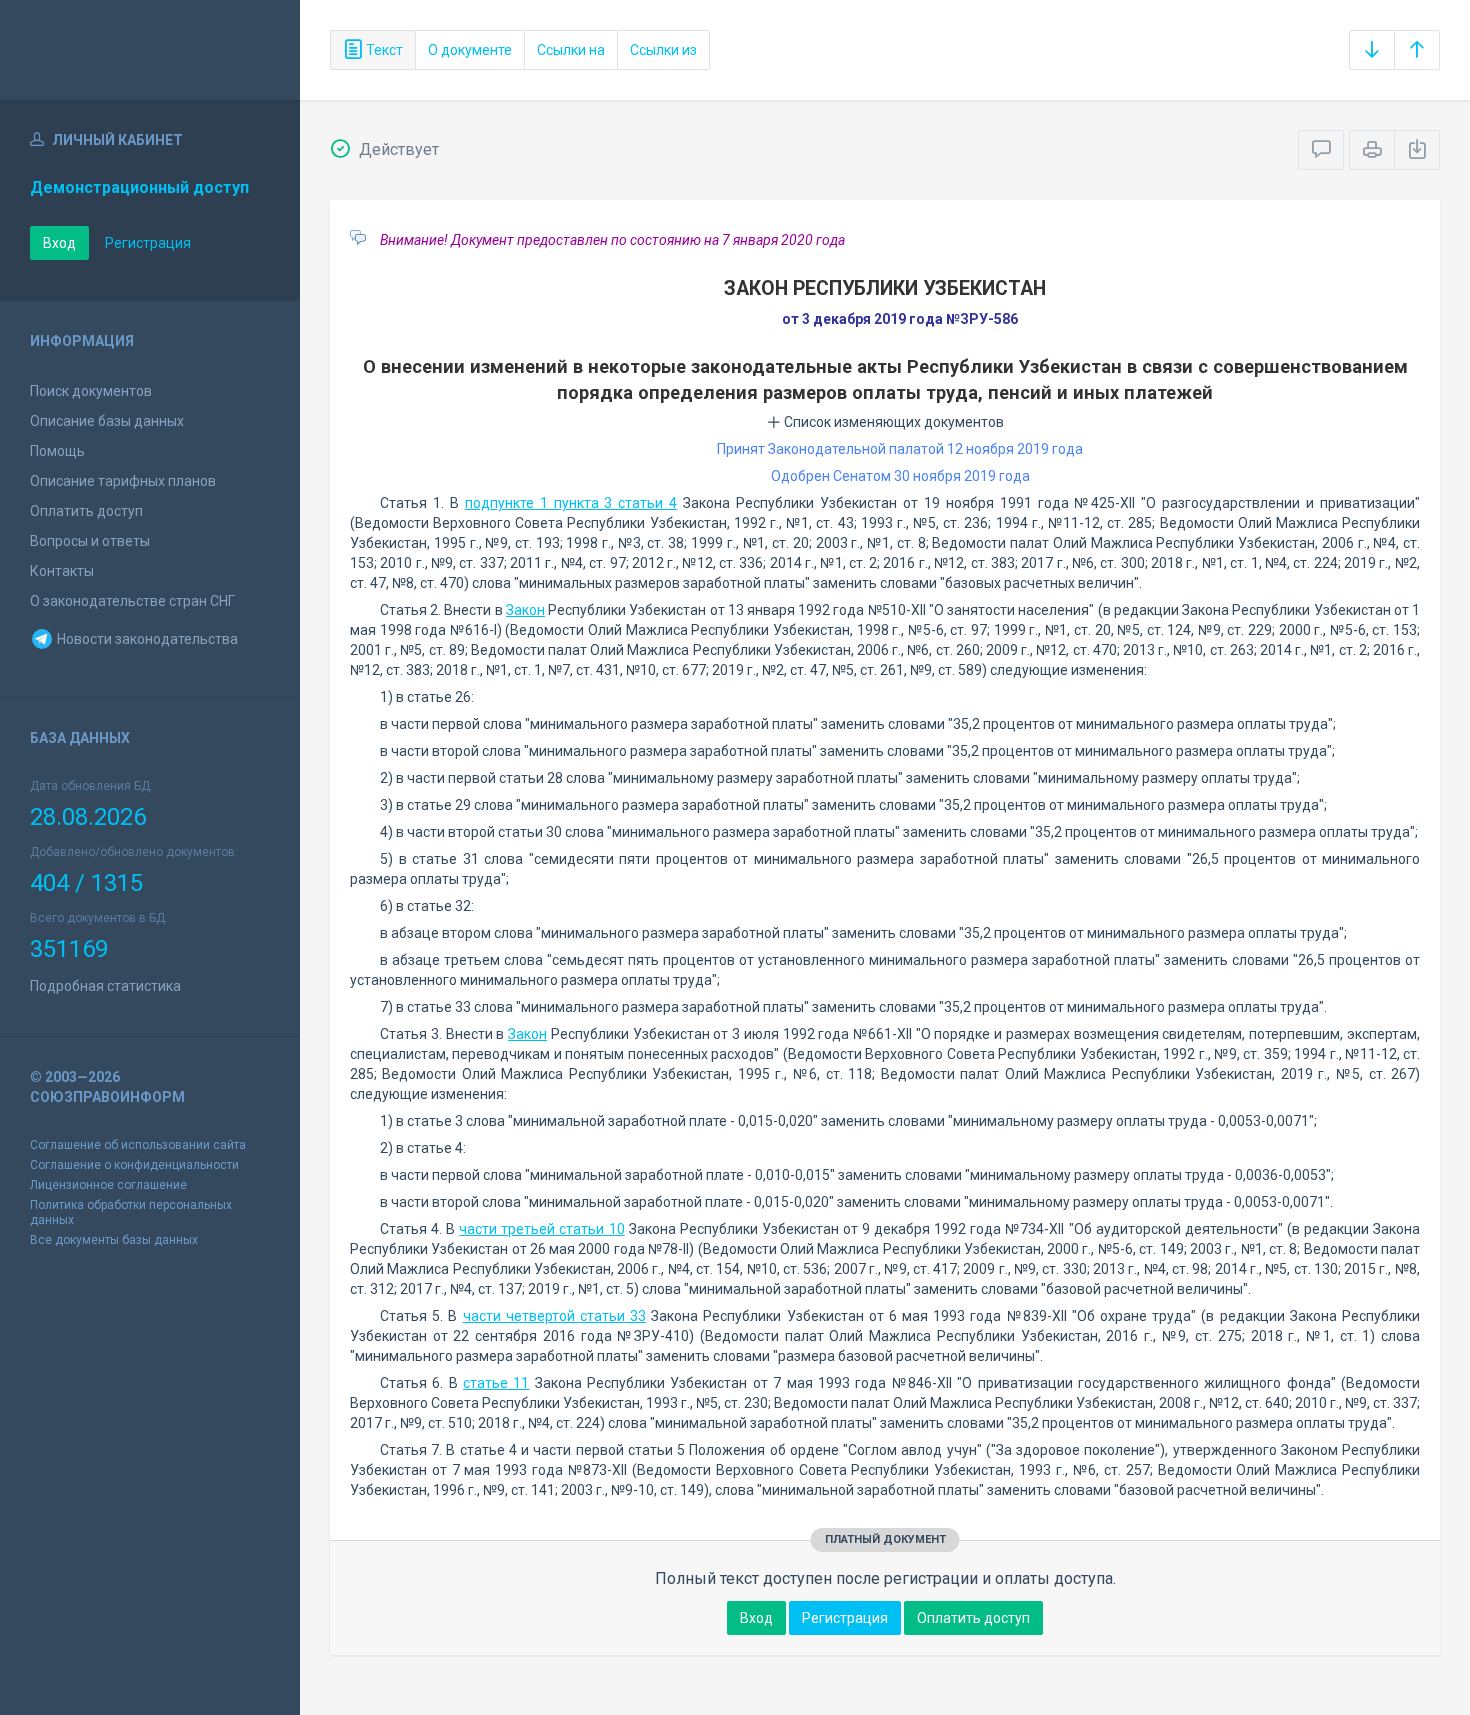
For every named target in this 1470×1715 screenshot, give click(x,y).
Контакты (62, 571)
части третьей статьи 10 (541, 1229)
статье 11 (496, 1383)
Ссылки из (663, 50)
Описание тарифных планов (123, 481)
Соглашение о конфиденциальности (134, 1165)
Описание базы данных (107, 421)
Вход (59, 243)
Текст (383, 50)
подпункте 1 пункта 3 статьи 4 (571, 503)
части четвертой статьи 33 (555, 1316)
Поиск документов (91, 391)
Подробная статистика (105, 986)
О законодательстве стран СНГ (132, 601)
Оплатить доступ (86, 511)
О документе (470, 50)
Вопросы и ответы (90, 541)
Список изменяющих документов (892, 422)
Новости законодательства (146, 639)
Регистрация (148, 243)
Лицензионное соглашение (108, 1185)
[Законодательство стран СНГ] (150, 50)
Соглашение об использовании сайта (138, 1145)
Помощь (57, 451)
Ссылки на (571, 50)
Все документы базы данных (114, 1240)
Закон (525, 610)
